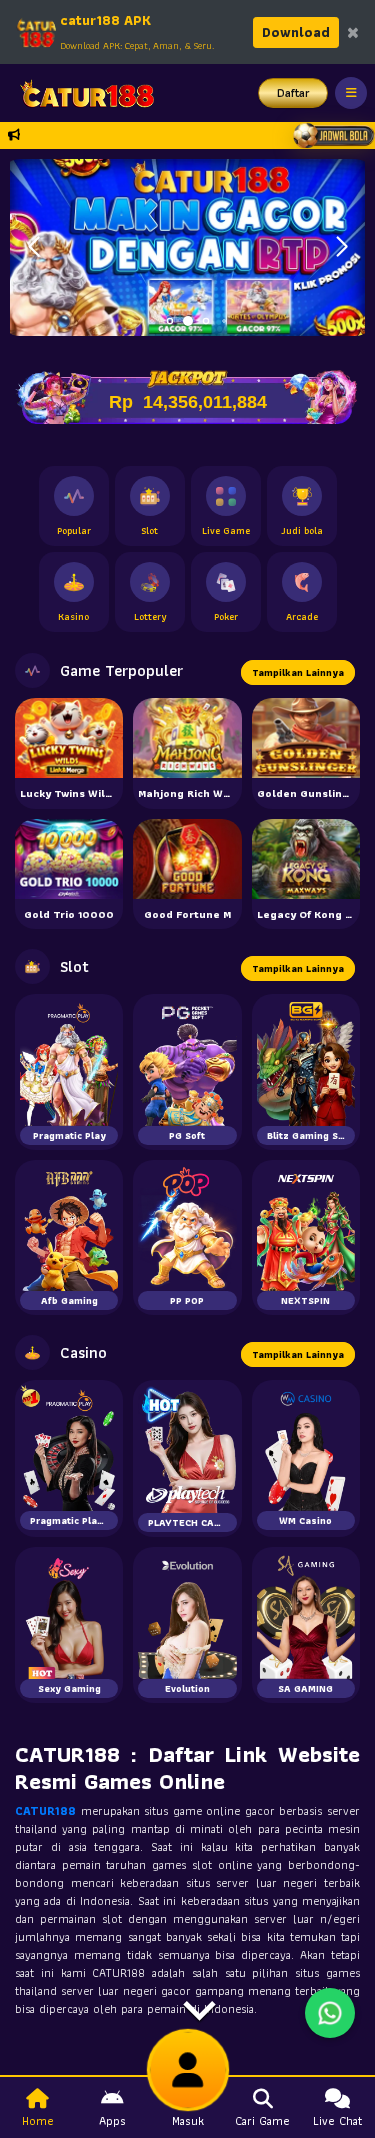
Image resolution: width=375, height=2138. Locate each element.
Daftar (293, 92)
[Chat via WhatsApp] (330, 2013)
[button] (341, 247)
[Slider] (187, 245)
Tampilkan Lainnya (298, 672)
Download (296, 32)
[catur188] (81, 93)
